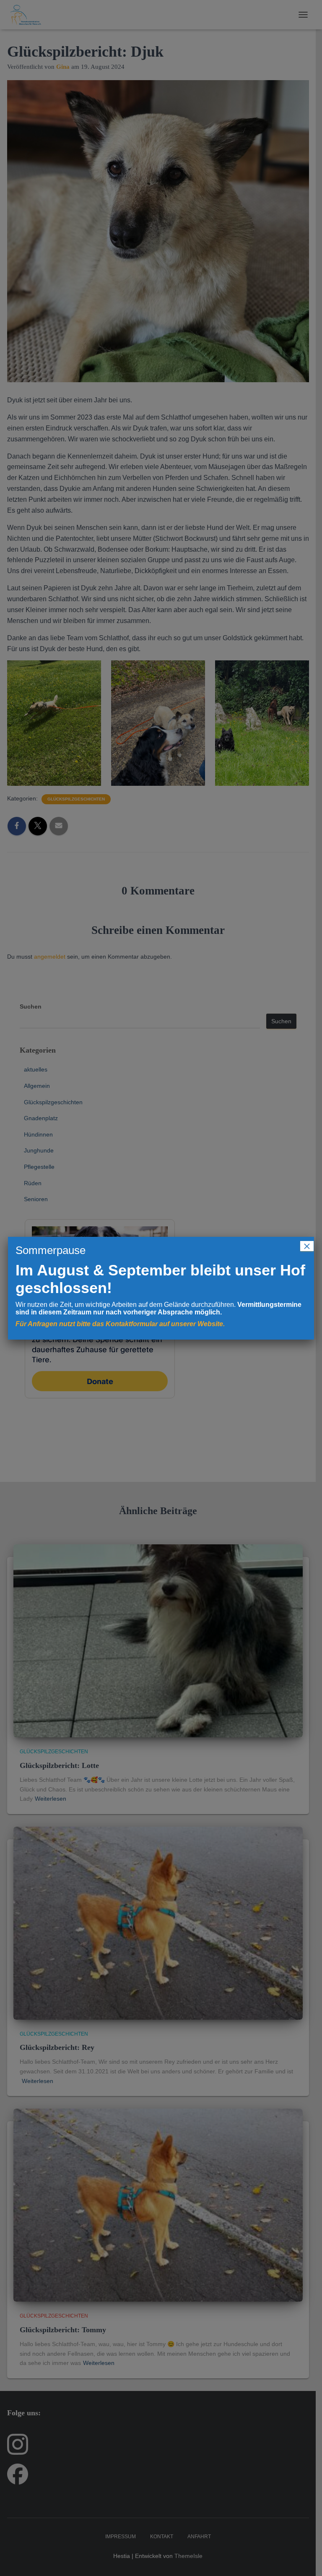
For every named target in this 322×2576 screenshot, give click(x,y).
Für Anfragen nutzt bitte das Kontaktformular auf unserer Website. (120, 1324)
